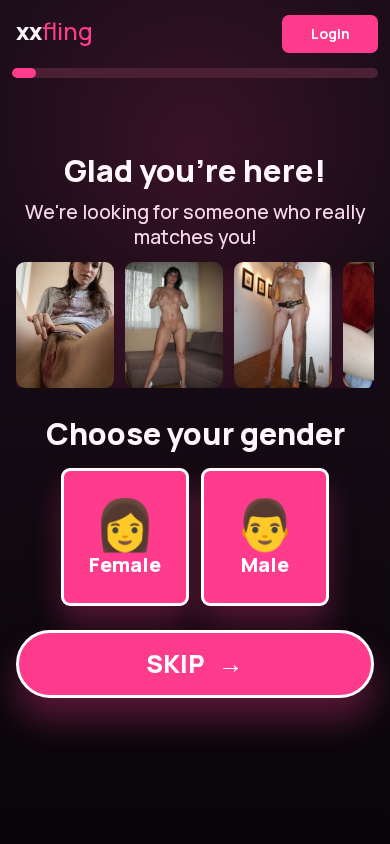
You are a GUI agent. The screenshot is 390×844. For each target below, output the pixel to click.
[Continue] (195, 325)
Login (330, 33)
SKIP (194, 663)
